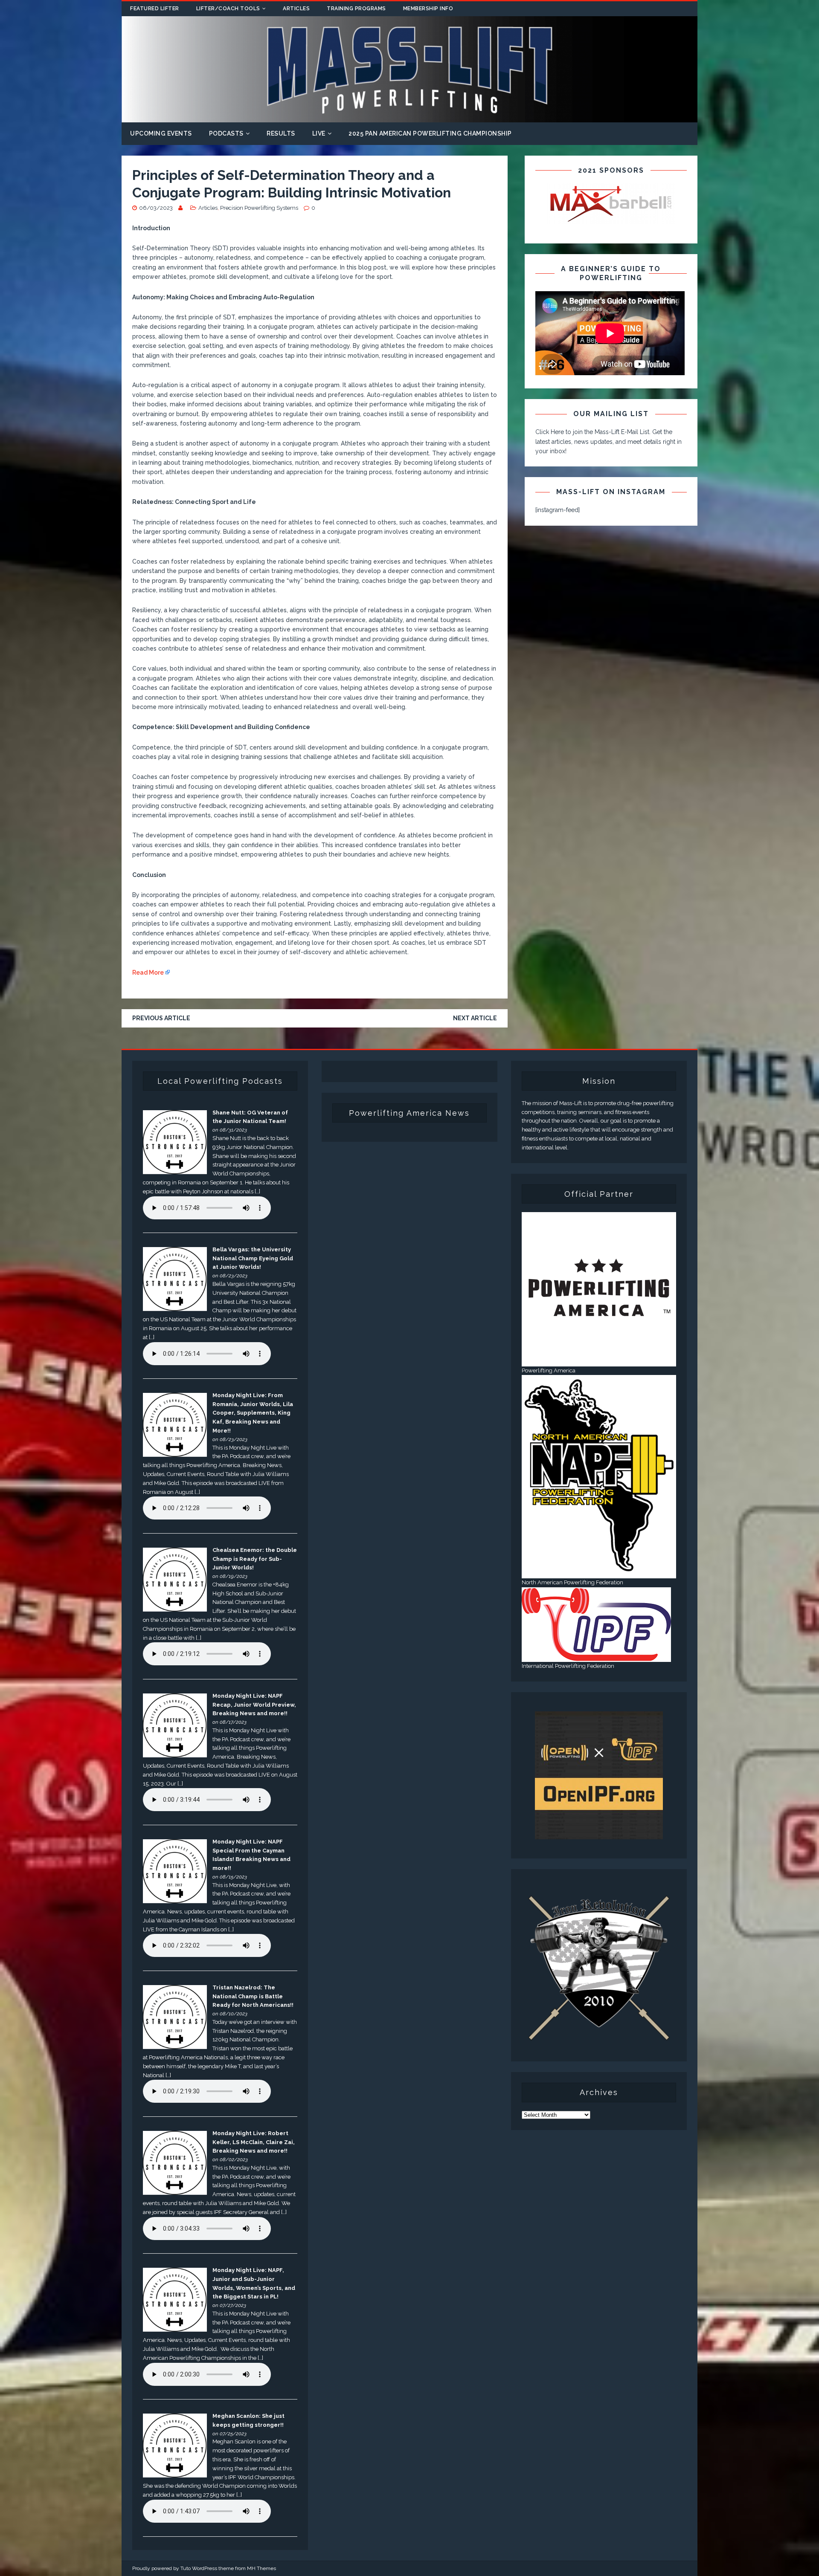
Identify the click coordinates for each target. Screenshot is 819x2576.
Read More (148, 973)
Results (281, 133)
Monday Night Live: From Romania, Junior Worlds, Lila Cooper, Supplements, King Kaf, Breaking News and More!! (253, 1413)
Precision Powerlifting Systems (259, 208)
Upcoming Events (161, 133)
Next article (475, 1018)
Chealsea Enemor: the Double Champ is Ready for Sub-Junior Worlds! (255, 1559)
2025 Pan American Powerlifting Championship (430, 133)
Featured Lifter (155, 9)
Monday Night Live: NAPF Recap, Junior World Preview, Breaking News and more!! (254, 1705)
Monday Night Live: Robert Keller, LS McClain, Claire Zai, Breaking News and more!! (254, 2142)
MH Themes (261, 2568)
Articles (296, 9)
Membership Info (428, 9)
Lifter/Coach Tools (228, 9)
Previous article (161, 1018)
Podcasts (226, 133)
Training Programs (356, 9)
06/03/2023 (156, 208)
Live (319, 133)
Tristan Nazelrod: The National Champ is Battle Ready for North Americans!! (253, 1996)
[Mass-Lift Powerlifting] (409, 118)
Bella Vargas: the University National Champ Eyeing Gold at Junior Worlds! (253, 1258)
